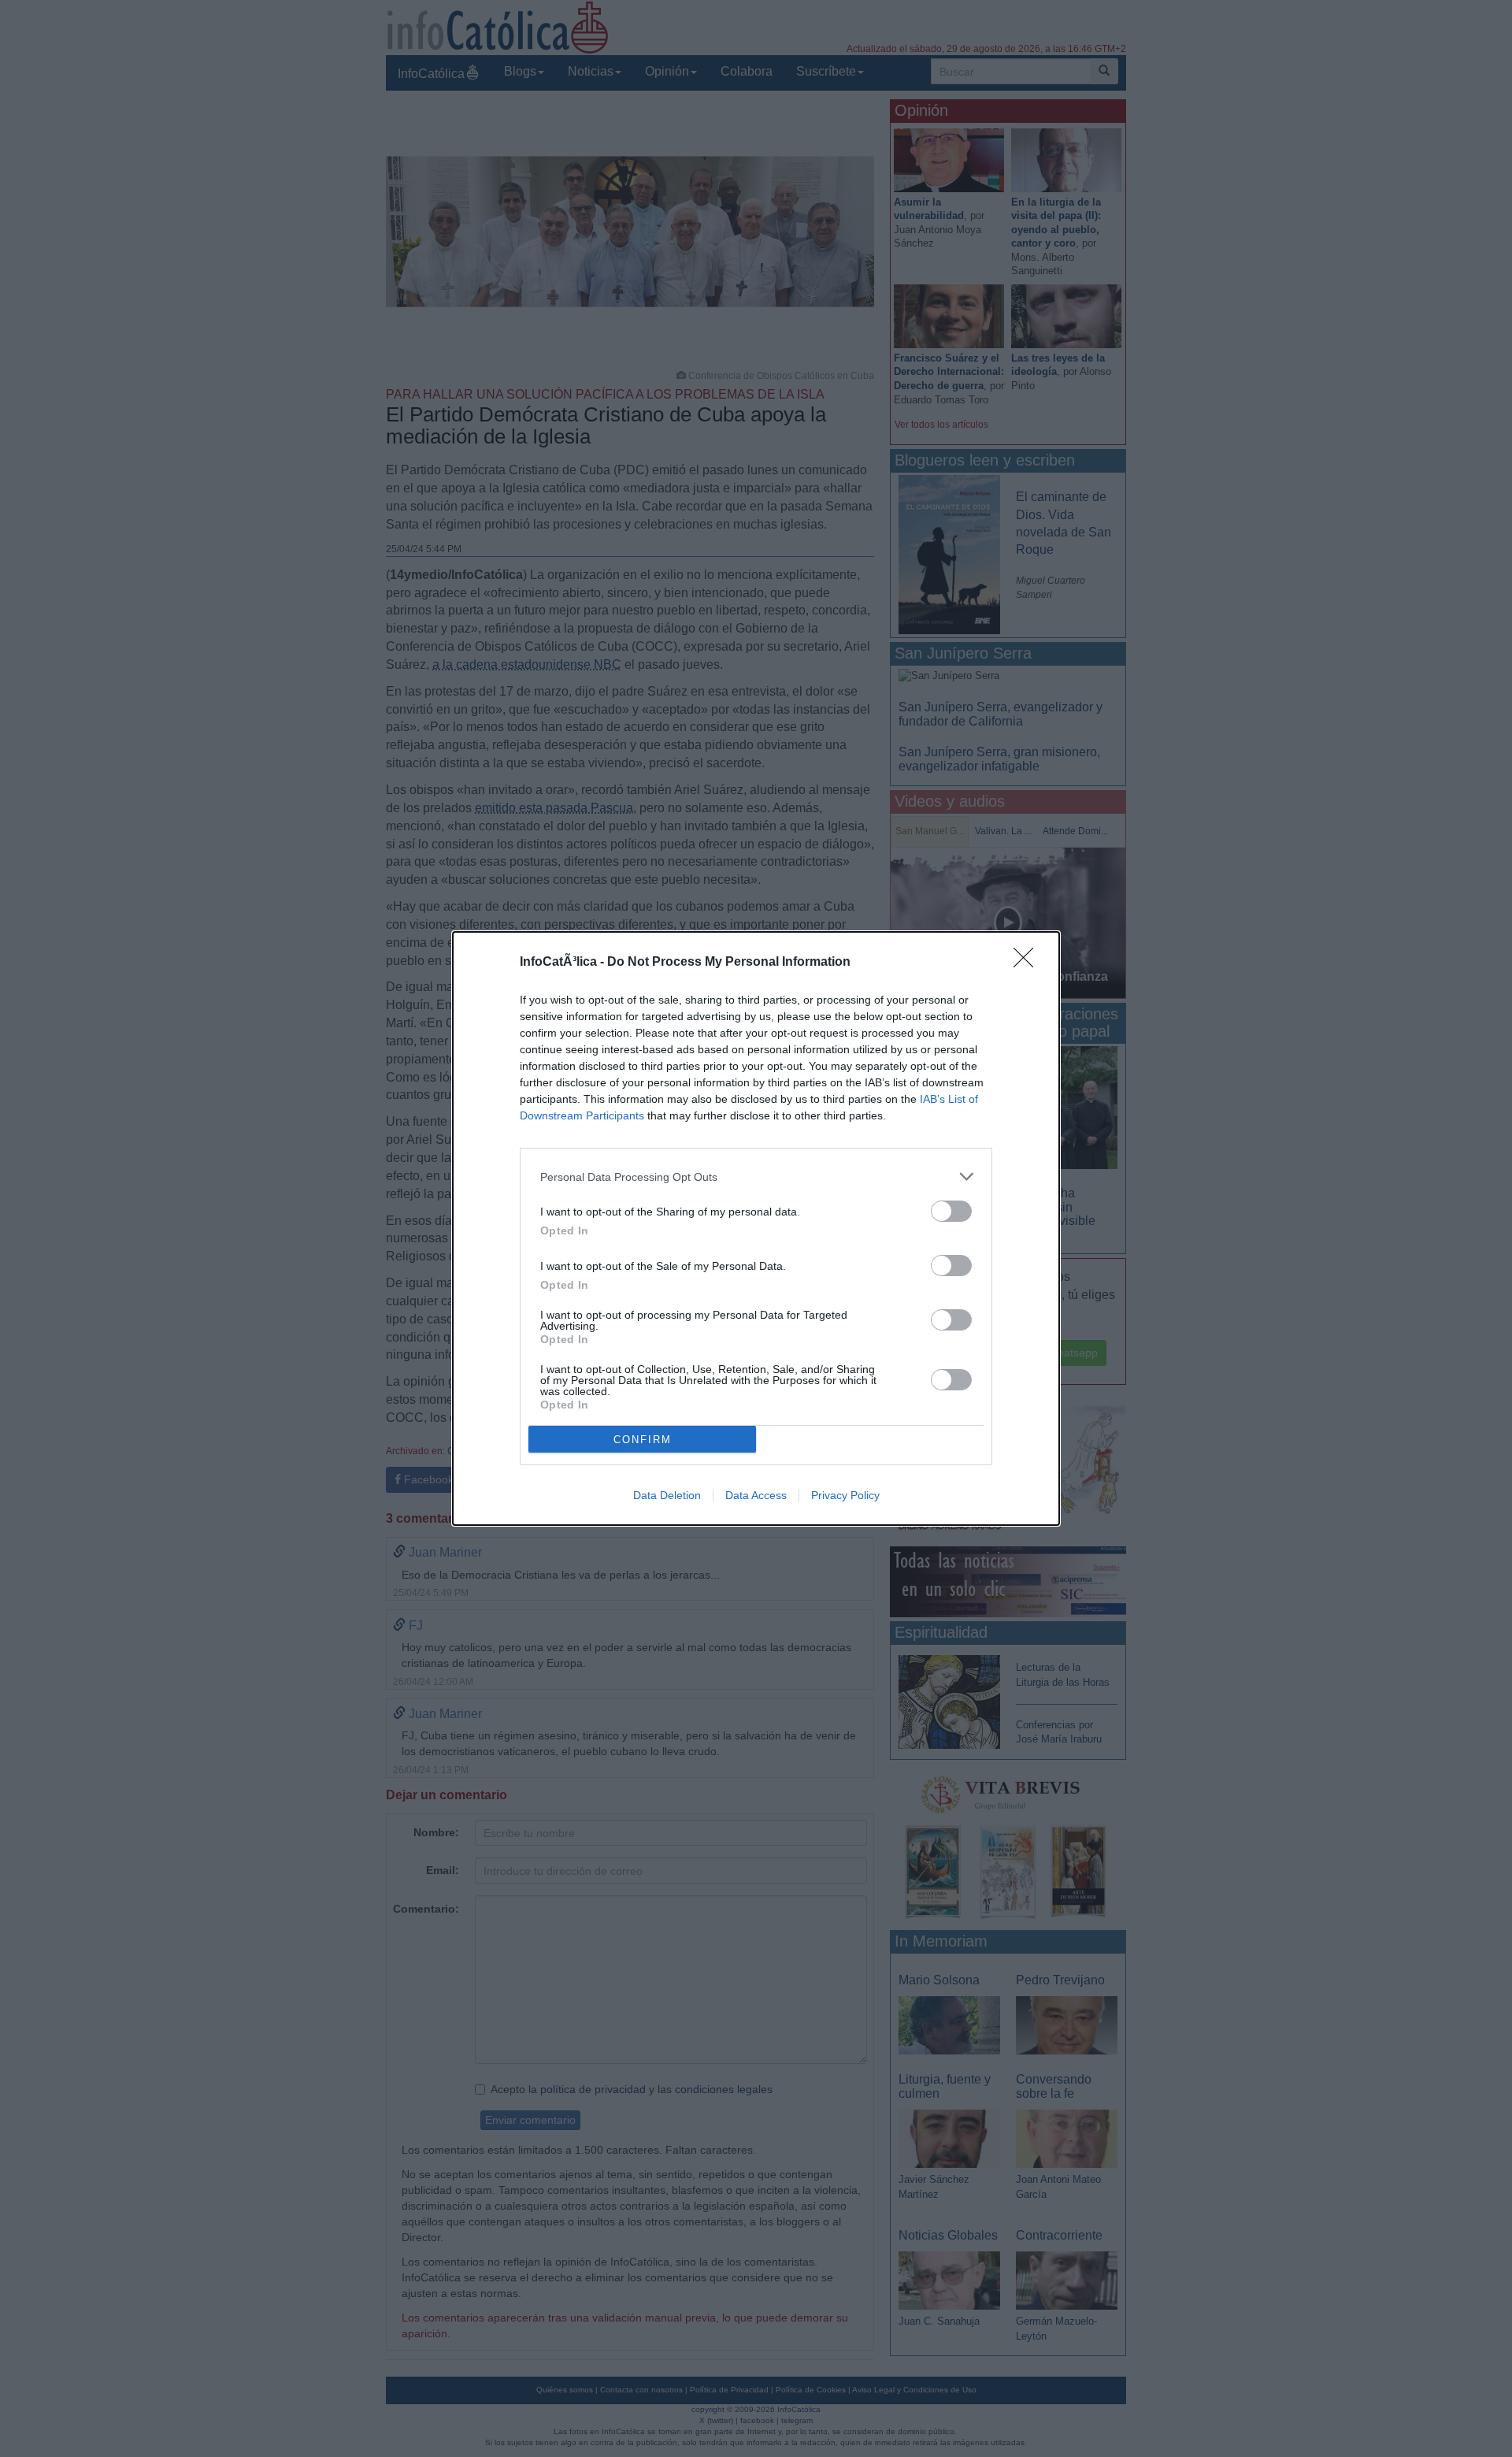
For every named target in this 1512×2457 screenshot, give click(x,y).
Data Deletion (667, 1495)
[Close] (1028, 963)
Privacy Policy (845, 1495)
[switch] (951, 1211)
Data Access (756, 1495)
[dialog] (756, 1228)
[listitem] (756, 1177)
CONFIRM (643, 1440)
